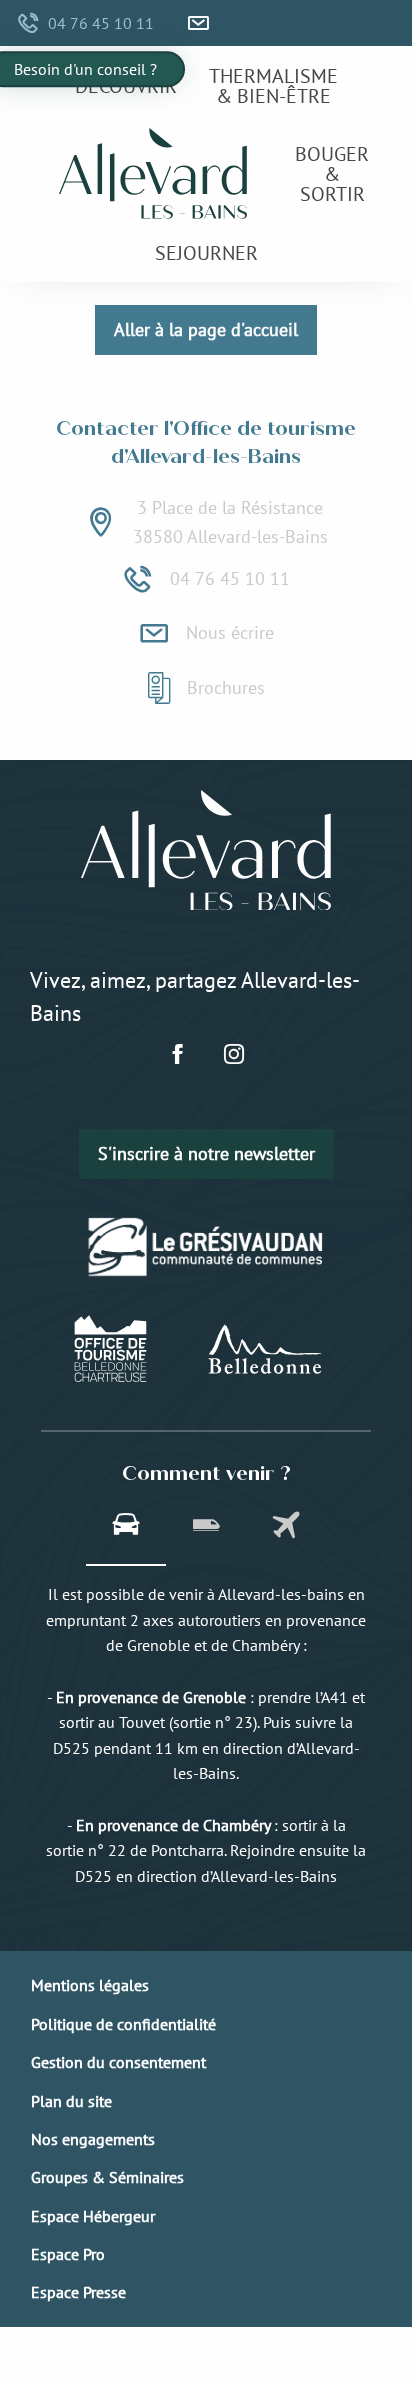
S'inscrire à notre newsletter (206, 1153)
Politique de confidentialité (123, 2024)
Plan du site (71, 2101)
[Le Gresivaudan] (206, 1246)
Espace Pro (68, 2254)
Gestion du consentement (118, 2062)
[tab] (126, 1527)
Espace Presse (78, 2292)
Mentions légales (90, 1985)
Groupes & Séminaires (107, 2177)
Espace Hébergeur (93, 2216)
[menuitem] (126, 85)
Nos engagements (93, 2139)
